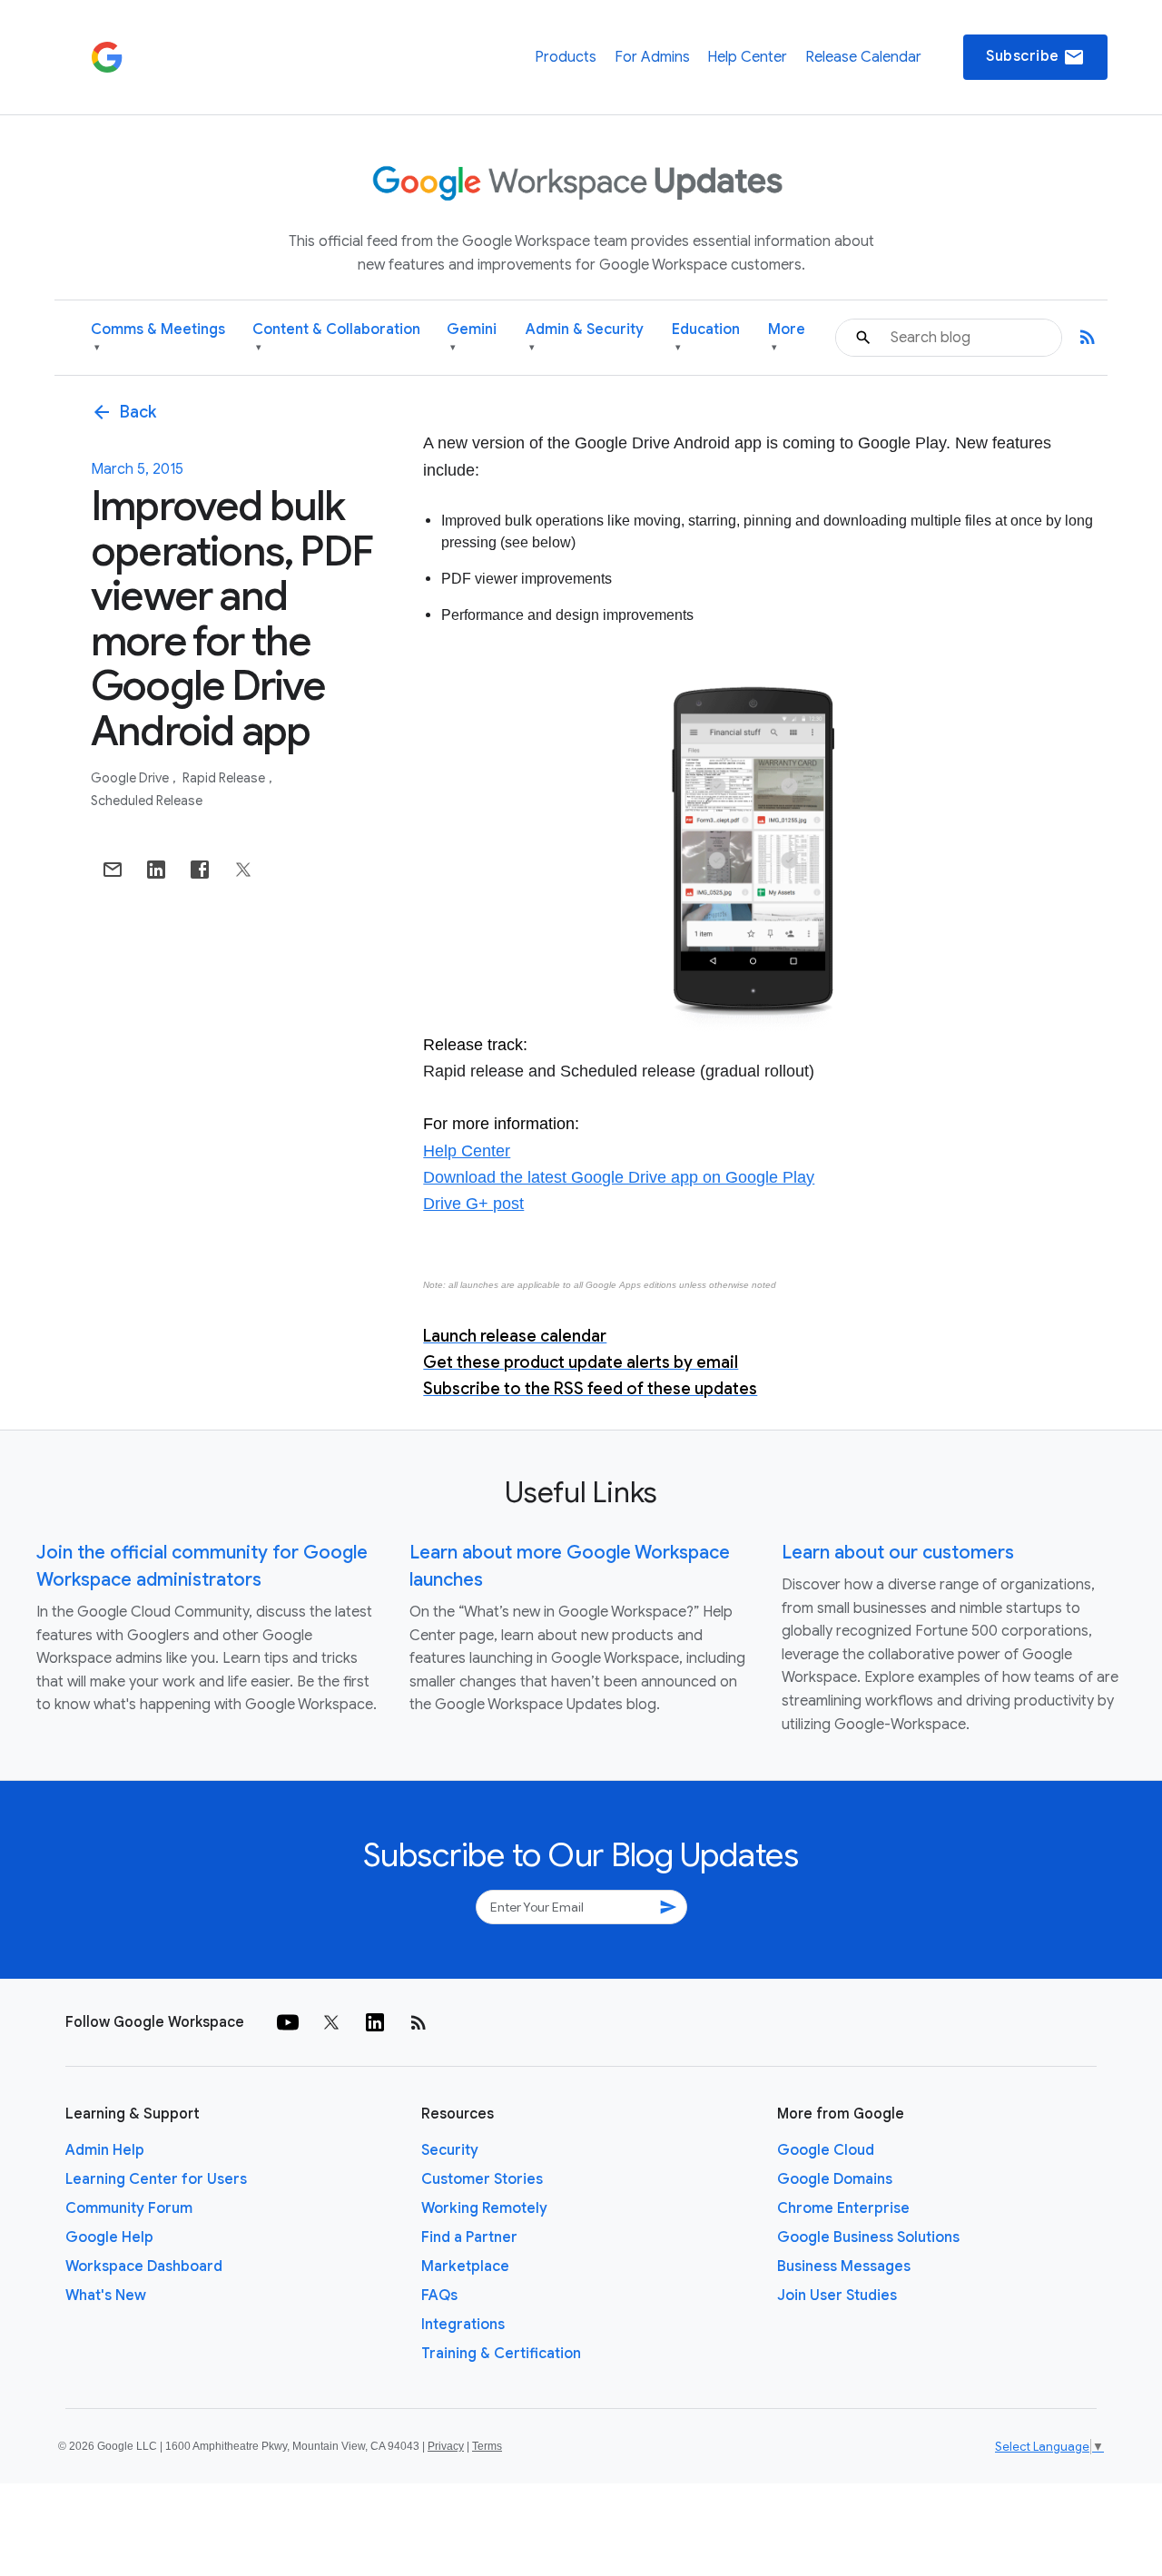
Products (566, 57)
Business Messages (844, 2266)
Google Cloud (826, 2150)
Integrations (463, 2325)
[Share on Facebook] (200, 870)
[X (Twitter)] (331, 2022)
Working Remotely (484, 2208)
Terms (487, 2446)
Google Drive (131, 778)
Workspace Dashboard (144, 2266)
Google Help (109, 2237)
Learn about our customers (898, 1553)
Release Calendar (863, 57)
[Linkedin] (375, 2022)
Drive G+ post (473, 1204)
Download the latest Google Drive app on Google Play (619, 1177)
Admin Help (105, 2150)
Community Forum (129, 2208)
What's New (106, 2296)
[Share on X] (243, 870)
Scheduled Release (147, 801)
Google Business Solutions (868, 2237)
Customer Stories (482, 2179)
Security (450, 2150)
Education (706, 337)
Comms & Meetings (158, 337)
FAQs (439, 2296)
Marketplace (465, 2266)
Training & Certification (501, 2354)
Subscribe (1035, 57)
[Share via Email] (113, 870)
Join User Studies (837, 2296)
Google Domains (835, 2179)
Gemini (472, 337)
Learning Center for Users (156, 2179)
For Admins (652, 57)
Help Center (747, 57)
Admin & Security (585, 337)
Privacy (446, 2446)
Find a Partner (469, 2237)
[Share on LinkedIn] (156, 870)
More (787, 337)
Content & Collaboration (336, 337)
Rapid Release (225, 778)
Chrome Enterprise (843, 2208)
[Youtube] (288, 2022)
